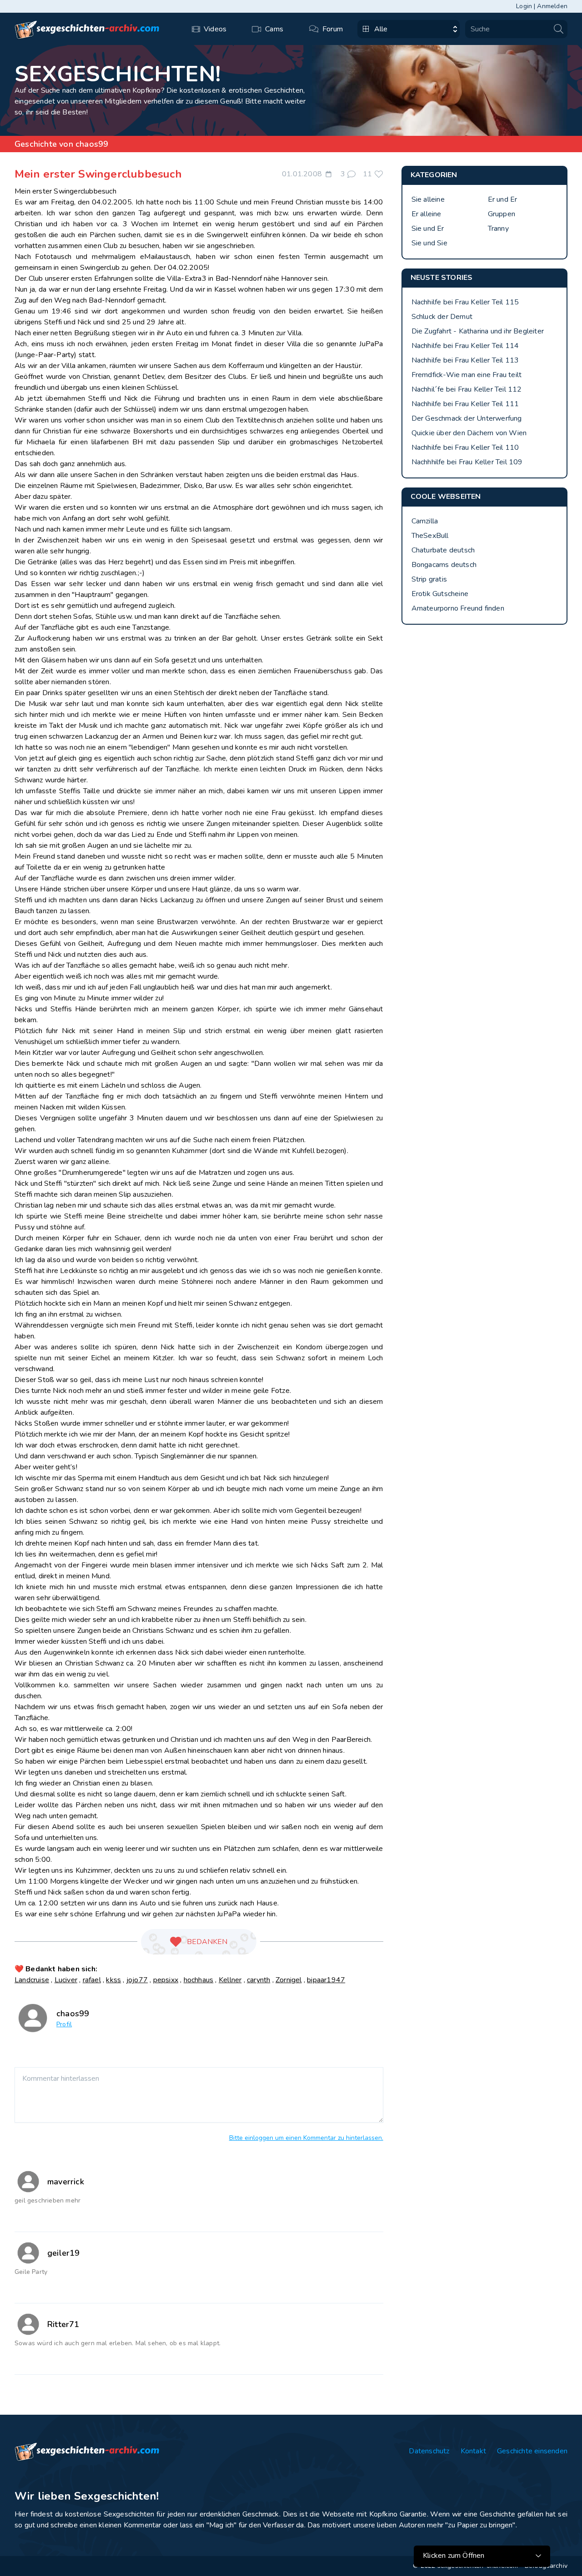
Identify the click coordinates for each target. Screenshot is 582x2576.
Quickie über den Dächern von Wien (469, 433)
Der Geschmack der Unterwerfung (467, 418)
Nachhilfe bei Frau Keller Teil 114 (465, 346)
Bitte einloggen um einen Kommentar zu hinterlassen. (306, 2138)
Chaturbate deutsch (443, 550)
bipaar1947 (326, 1980)
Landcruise (32, 1980)
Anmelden (552, 6)
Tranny (498, 229)
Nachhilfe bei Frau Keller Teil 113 (465, 360)
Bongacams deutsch (444, 565)
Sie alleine (428, 199)
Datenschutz (429, 2451)
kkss (113, 1980)
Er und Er (503, 199)
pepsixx (166, 1980)
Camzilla (425, 521)
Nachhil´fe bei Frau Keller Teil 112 (467, 389)
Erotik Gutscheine (440, 594)
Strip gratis (429, 579)
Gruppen (502, 214)
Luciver (66, 1980)
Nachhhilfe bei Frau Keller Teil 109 (467, 462)
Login (524, 6)
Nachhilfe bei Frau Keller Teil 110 (465, 448)
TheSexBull (430, 536)
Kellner (230, 1980)
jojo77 (137, 1980)
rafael (92, 1980)
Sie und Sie (429, 243)
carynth (258, 1980)
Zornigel (289, 1980)
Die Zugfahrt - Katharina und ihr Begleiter (478, 331)
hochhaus (199, 1980)
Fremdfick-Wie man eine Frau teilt (467, 375)
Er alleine (426, 214)
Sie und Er (428, 229)
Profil (64, 2024)
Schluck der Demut (442, 317)
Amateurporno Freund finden (458, 608)
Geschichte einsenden (532, 2451)
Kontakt (473, 2451)
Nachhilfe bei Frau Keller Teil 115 (465, 302)
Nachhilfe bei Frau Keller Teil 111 (465, 404)
